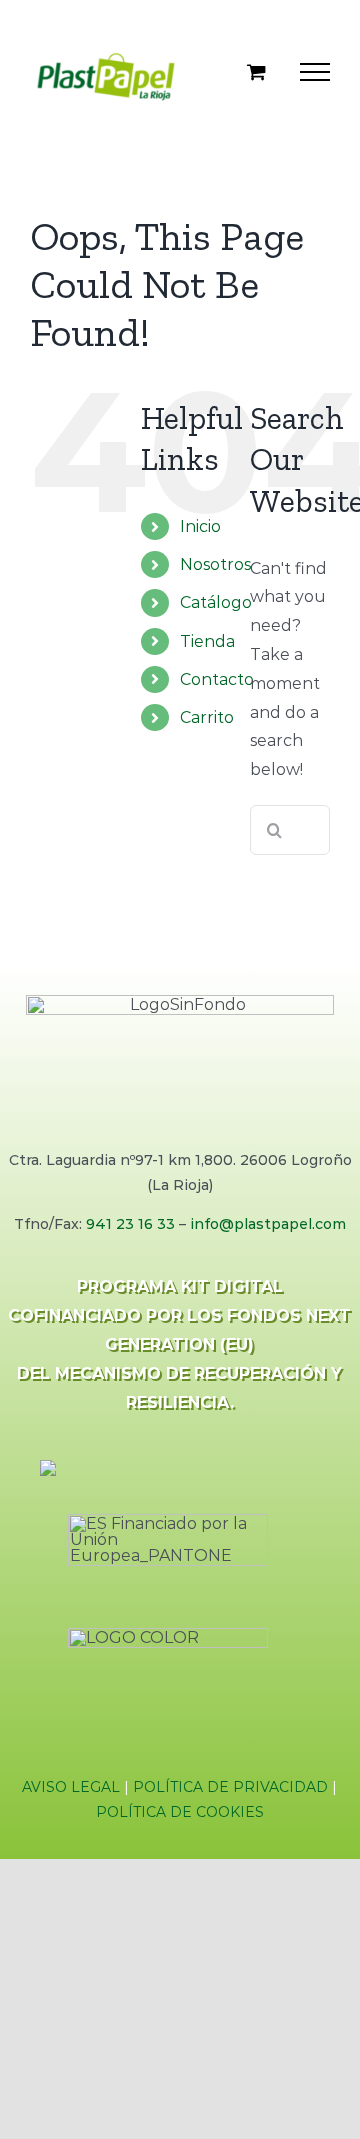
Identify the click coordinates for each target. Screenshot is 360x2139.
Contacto (217, 688)
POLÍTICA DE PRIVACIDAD (230, 1796)
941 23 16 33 (130, 1233)
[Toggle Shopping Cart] (256, 75)
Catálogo (216, 611)
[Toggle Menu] (315, 76)
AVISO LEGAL (71, 1796)
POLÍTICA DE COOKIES (180, 1821)
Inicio (200, 535)
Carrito (207, 726)
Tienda (207, 650)
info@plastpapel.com (268, 1233)
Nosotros (215, 573)
